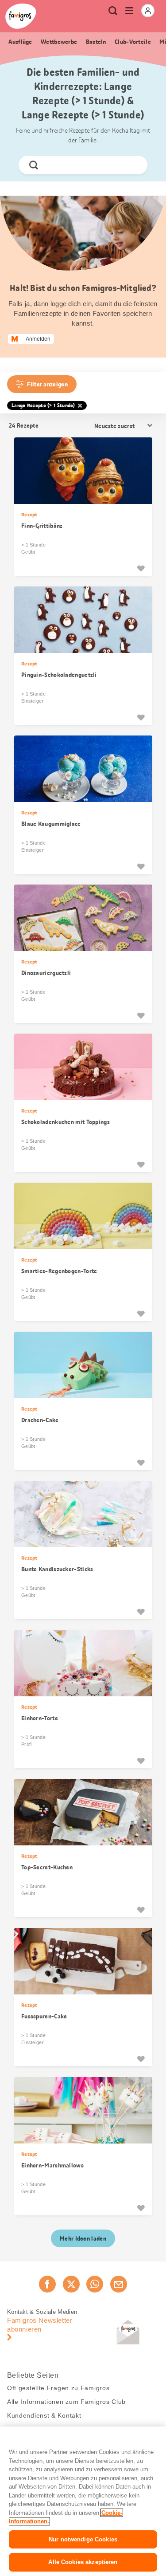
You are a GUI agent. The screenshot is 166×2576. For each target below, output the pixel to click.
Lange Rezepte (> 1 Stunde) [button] (43, 405)
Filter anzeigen (47, 384)
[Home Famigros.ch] (21, 16)
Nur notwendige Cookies (83, 2539)
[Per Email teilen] (119, 2284)
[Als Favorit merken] (141, 568)
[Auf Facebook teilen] (47, 2284)
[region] (83, 2501)
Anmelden (38, 339)
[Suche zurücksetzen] (133, 165)
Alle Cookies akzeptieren (83, 2562)
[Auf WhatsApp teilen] (95, 2284)
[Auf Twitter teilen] (71, 2284)
